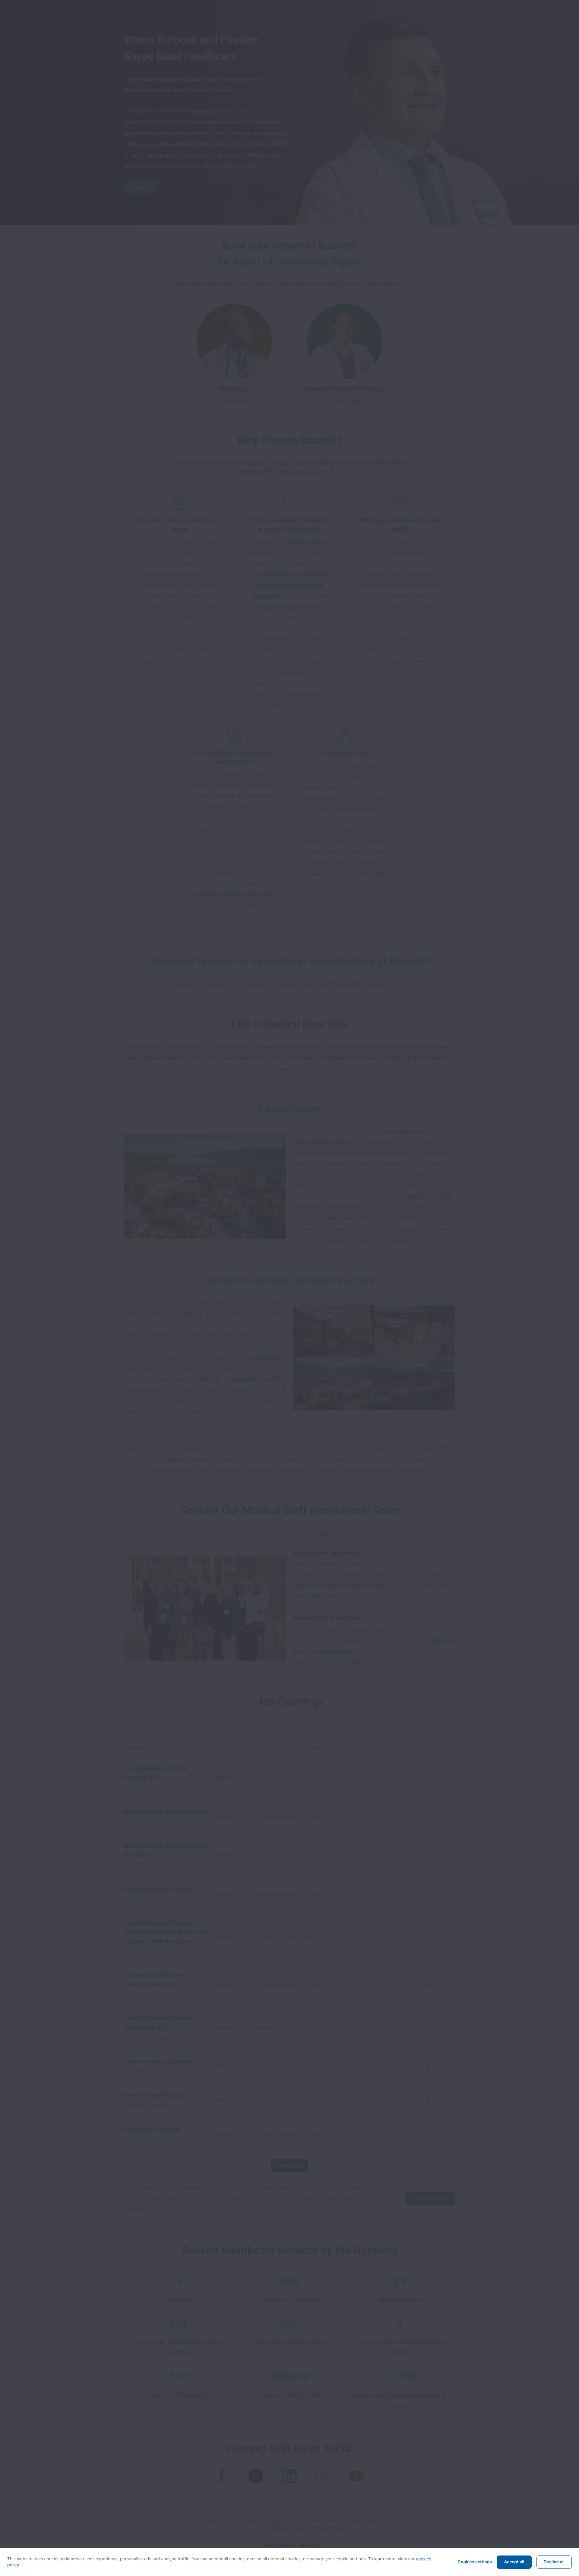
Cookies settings (475, 2562)
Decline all (554, 2562)
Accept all (514, 2562)
